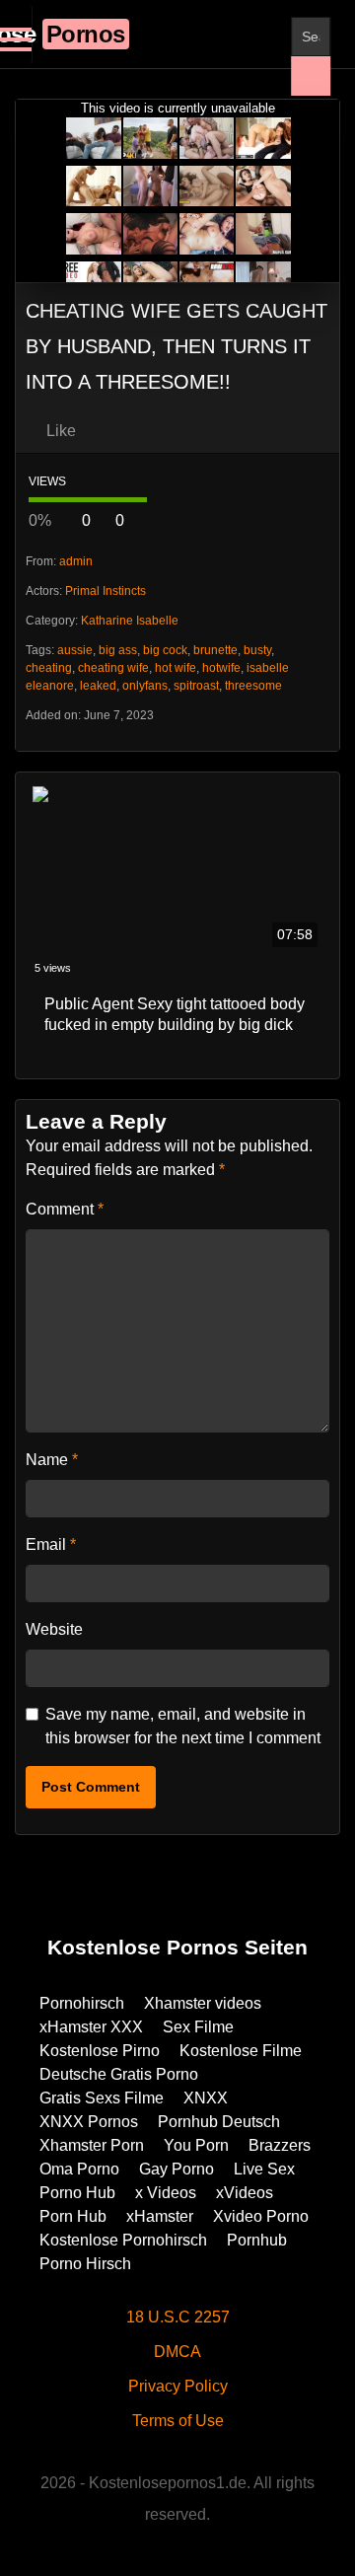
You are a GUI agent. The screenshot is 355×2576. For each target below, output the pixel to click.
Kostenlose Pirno (100, 2051)
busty (257, 650)
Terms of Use (178, 2421)
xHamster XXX (91, 2027)
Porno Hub (77, 2193)
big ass (118, 650)
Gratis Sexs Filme (102, 2098)
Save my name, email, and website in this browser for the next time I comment (183, 1726)
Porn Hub (73, 2216)
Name (52, 1460)
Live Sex (264, 2169)
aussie (75, 650)
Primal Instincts (106, 591)
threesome (253, 686)
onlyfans (145, 686)
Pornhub (257, 2240)
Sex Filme (198, 2027)
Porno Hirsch (85, 2264)
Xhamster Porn (92, 2145)
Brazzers (280, 2145)
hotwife (221, 668)
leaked (98, 686)
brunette (215, 650)
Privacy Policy (178, 2386)
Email (51, 1545)
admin (76, 561)
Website (54, 1629)
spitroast (196, 686)
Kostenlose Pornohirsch (123, 2240)
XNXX (206, 2098)
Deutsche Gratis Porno (119, 2074)
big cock (165, 650)
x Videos (166, 2193)
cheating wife (113, 668)
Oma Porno (79, 2169)
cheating (49, 668)
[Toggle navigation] (16, 35)
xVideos (245, 2193)
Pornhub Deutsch (219, 2122)
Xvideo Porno (261, 2216)
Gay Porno (177, 2169)
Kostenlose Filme (241, 2051)
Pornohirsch (82, 2003)
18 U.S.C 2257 (178, 2317)
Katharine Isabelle (130, 621)
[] (311, 76)
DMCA (177, 2352)
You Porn (196, 2145)
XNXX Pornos (89, 2122)
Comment (65, 1209)
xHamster (160, 2216)
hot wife (176, 668)
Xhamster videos (203, 2003)
